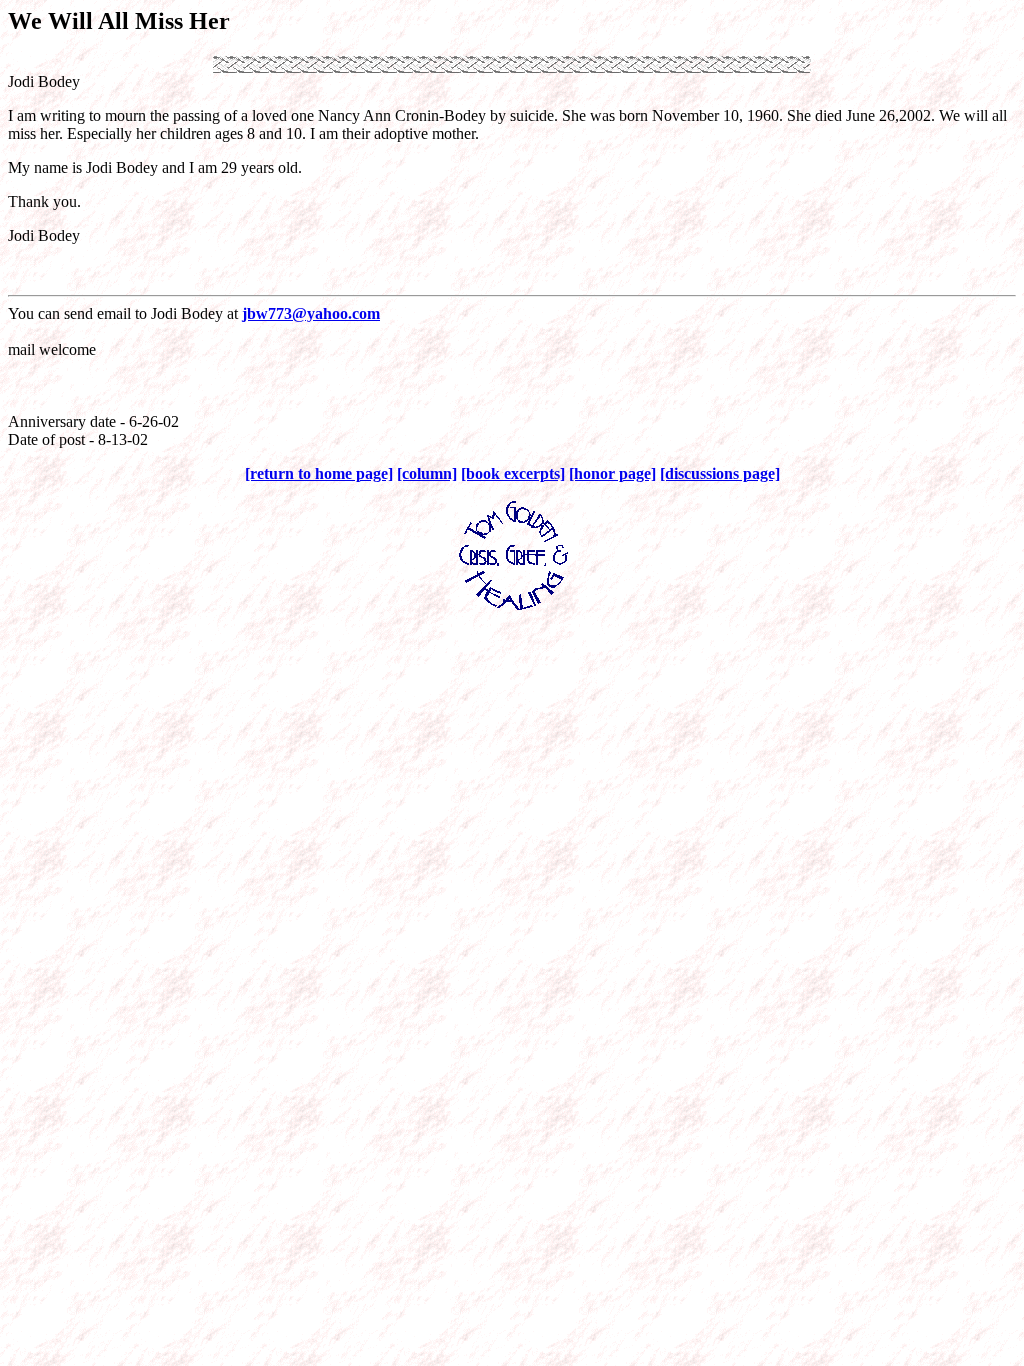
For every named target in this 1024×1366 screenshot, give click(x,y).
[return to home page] (319, 473)
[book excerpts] (513, 473)
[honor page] (612, 473)
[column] (427, 473)
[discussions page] (720, 473)
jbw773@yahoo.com (311, 313)
